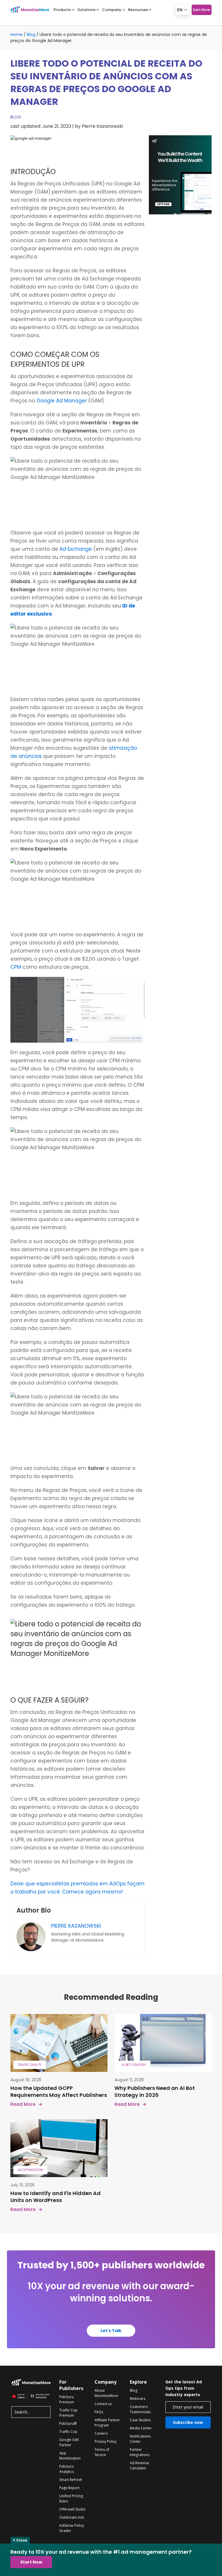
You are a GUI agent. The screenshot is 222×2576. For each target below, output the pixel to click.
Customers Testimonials (140, 2409)
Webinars (138, 2399)
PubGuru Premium (67, 2399)
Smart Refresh (71, 2480)
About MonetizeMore (106, 2393)
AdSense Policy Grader (72, 2528)
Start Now (31, 2562)
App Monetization (70, 2456)
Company (112, 10)
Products (62, 10)
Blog (31, 34)
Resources (138, 10)
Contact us (103, 2404)
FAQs (99, 2412)
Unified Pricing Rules (71, 2499)
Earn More (202, 10)
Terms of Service (102, 2452)
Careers (101, 2433)
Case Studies (140, 2420)
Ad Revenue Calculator (139, 2465)
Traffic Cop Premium (68, 2413)
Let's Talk (111, 2331)
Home (16, 34)
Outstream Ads (72, 2517)
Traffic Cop (68, 2432)
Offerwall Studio (72, 2509)
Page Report (69, 2488)
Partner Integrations (140, 2452)
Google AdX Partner (69, 2442)
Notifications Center (140, 2439)
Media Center (141, 2428)
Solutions (86, 10)
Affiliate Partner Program (107, 2423)
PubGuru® (68, 2423)
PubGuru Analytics (66, 2469)
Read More (23, 2104)
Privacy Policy (106, 2441)
